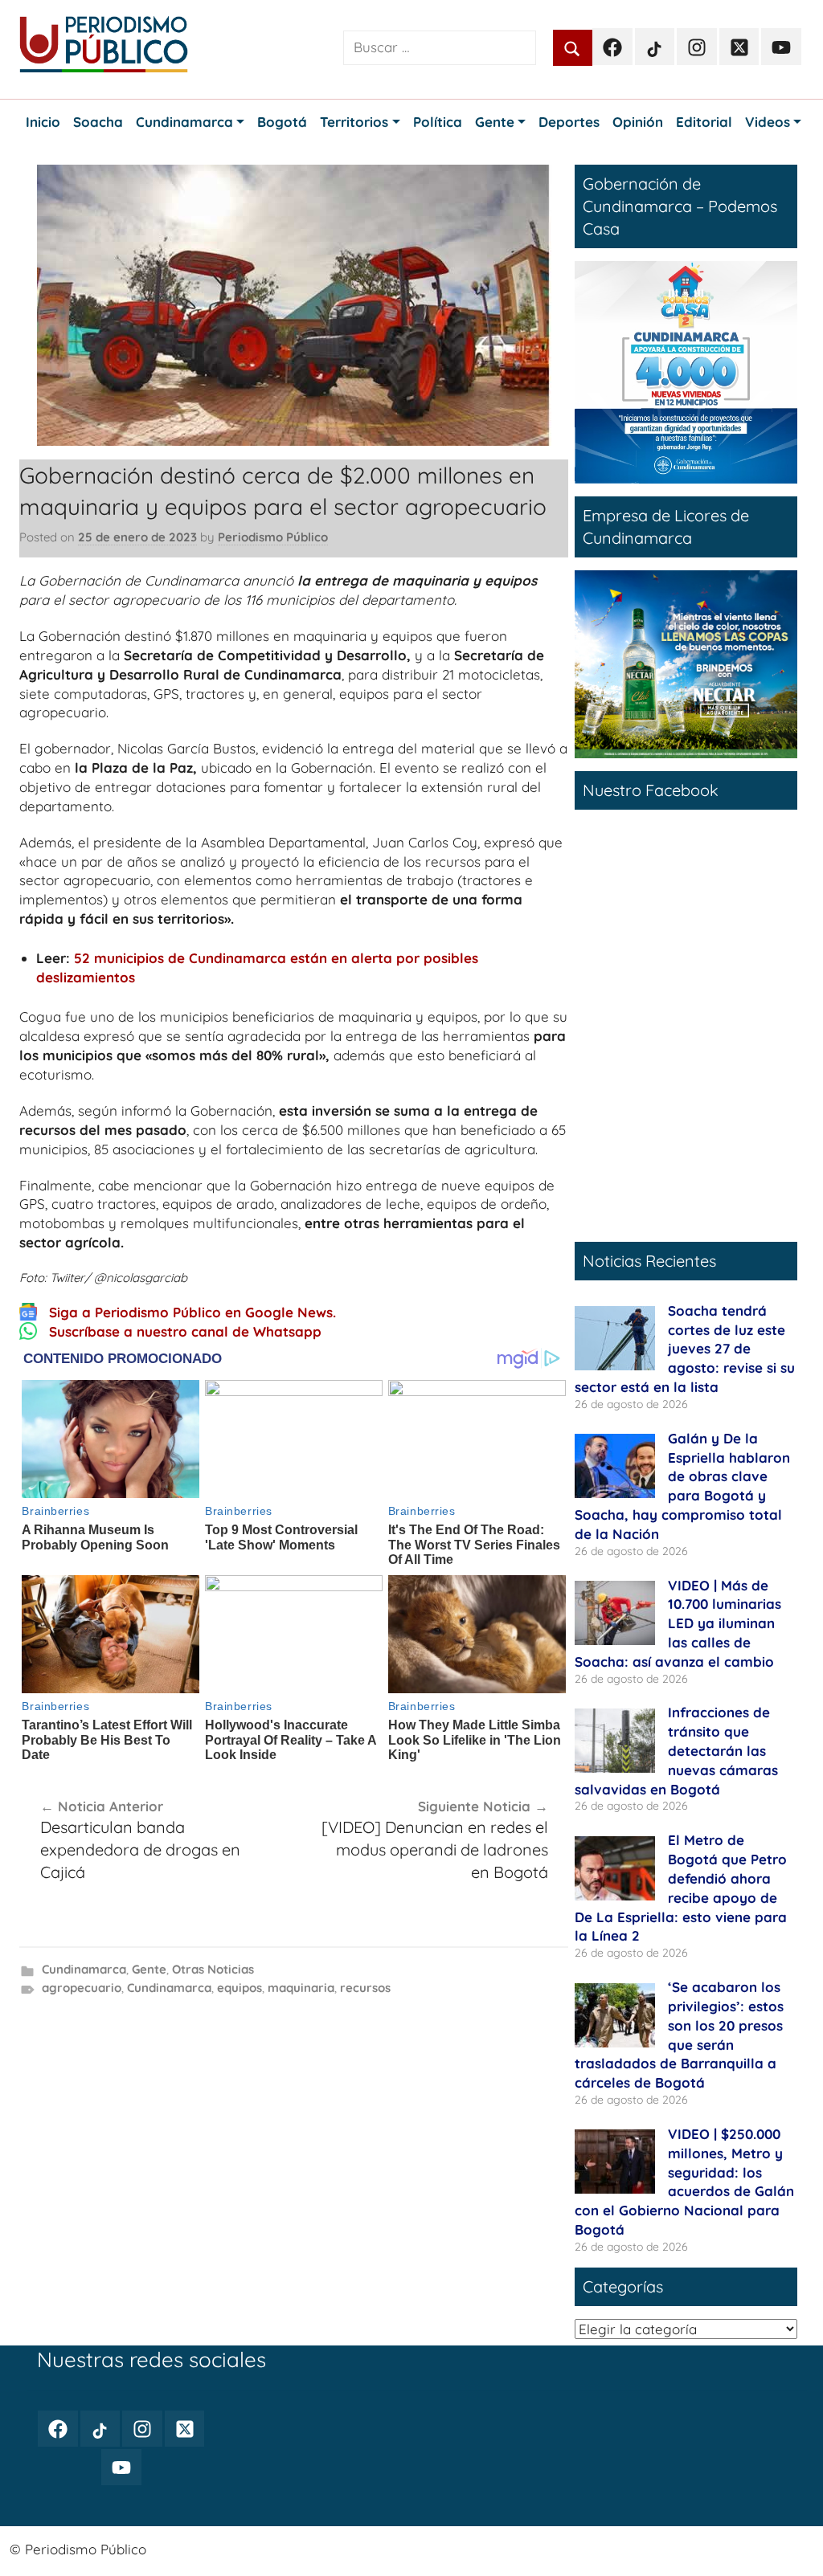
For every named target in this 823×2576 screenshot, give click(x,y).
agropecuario (82, 1988)
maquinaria (301, 1988)
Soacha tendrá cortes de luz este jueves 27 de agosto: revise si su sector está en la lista (685, 1349)
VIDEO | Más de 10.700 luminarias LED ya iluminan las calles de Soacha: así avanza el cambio (678, 1623)
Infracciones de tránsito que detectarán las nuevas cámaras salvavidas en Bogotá (676, 1750)
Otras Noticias (213, 1969)
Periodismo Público (273, 537)
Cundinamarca (84, 1969)
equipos (240, 1988)
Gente (149, 1969)
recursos (365, 1988)
